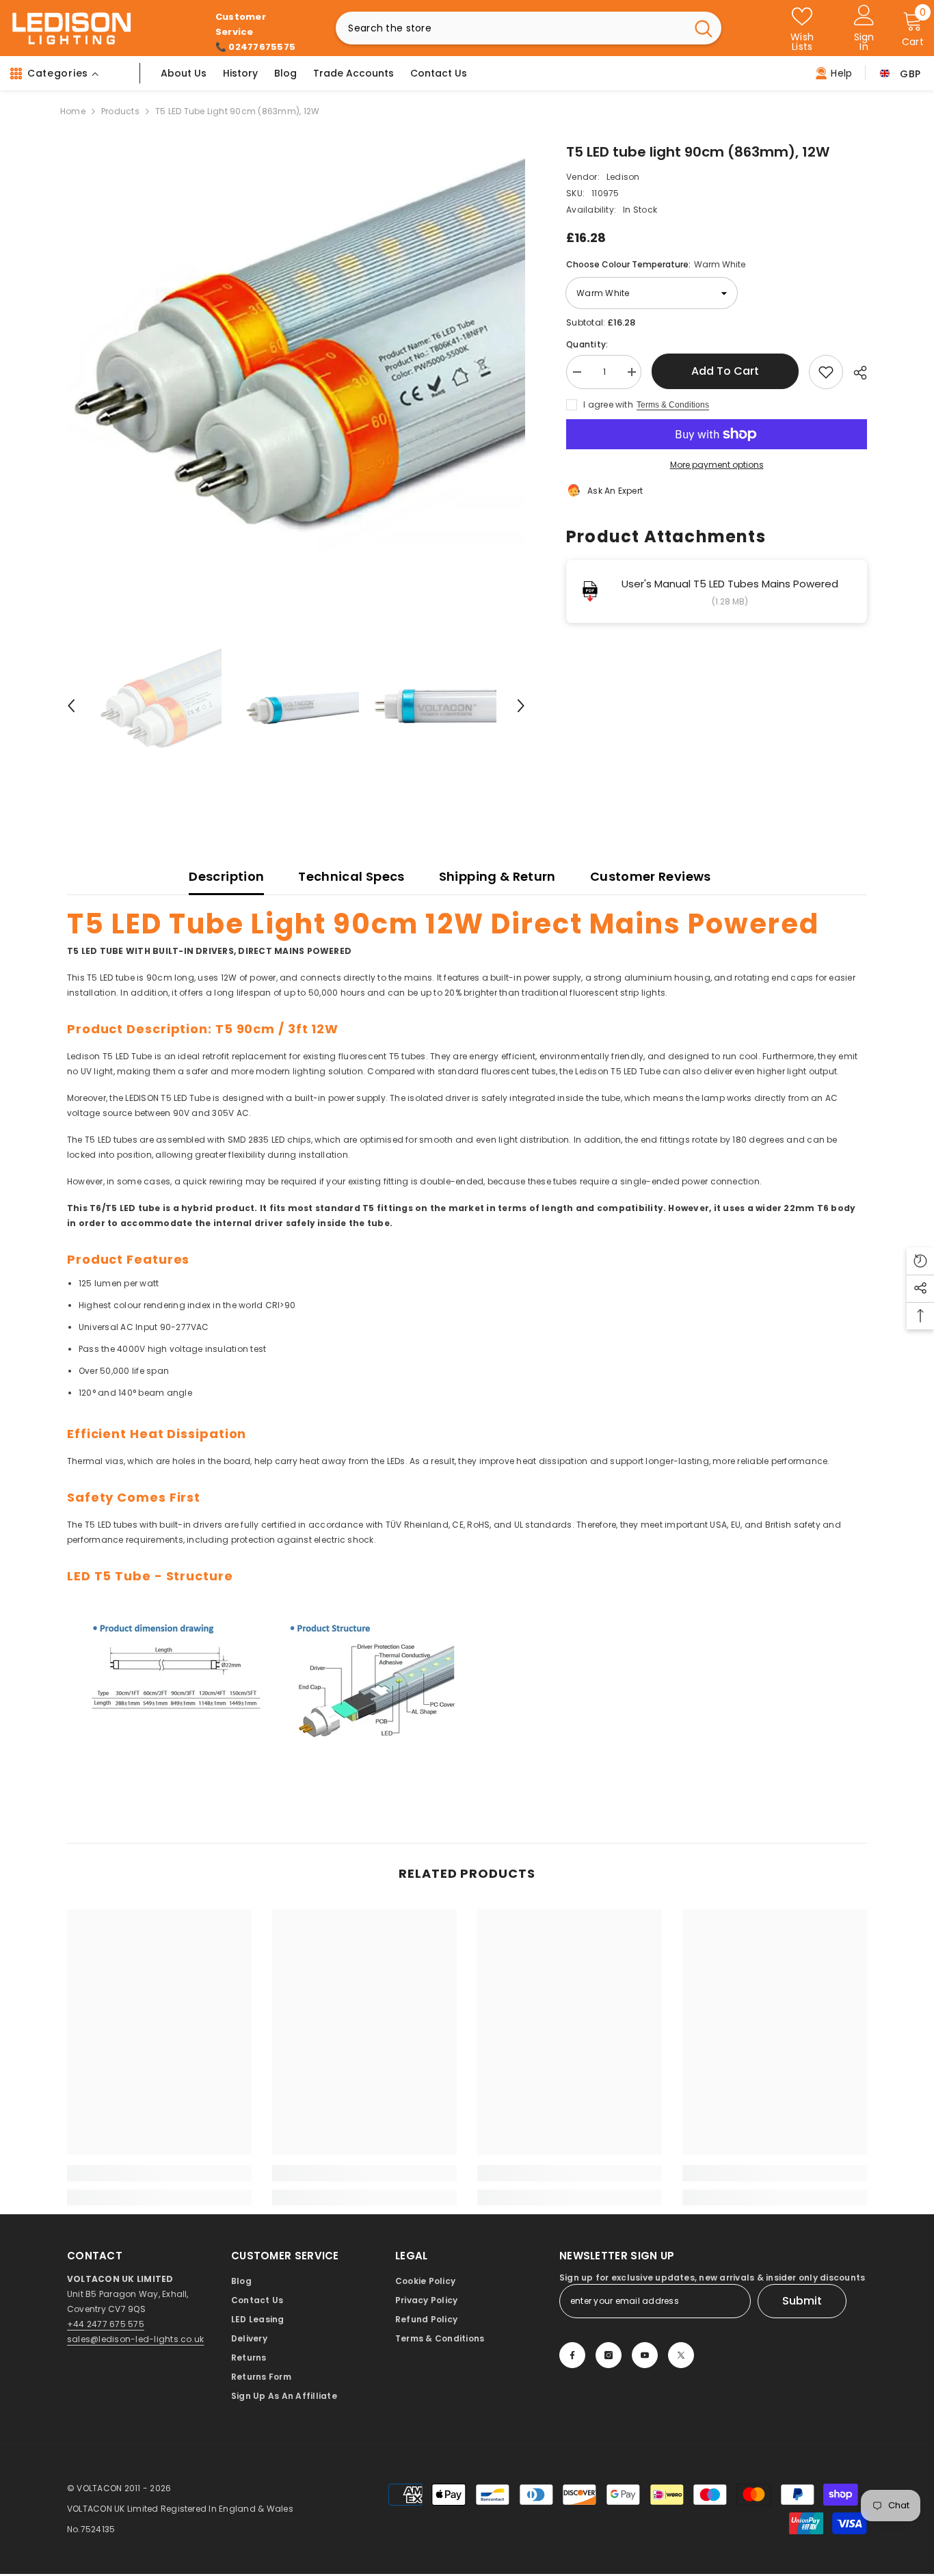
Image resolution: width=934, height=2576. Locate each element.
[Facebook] (572, 2355)
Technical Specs (351, 876)
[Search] (529, 28)
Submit (802, 2301)
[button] (71, 706)
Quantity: (587, 344)
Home (73, 111)
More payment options (717, 465)
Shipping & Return (497, 876)
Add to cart (725, 371)
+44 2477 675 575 (106, 2324)
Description (226, 876)
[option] (296, 371)
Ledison (623, 177)
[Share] (855, 373)
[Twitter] (681, 2355)
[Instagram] (609, 2355)
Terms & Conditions (673, 405)
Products (120, 111)
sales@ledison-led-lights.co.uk (135, 2339)
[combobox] (511, 28)
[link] (159, 2173)
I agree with (608, 404)
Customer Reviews (651, 876)
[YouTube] (645, 2355)
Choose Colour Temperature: (656, 264)
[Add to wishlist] (826, 372)
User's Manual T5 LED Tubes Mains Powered (730, 584)
